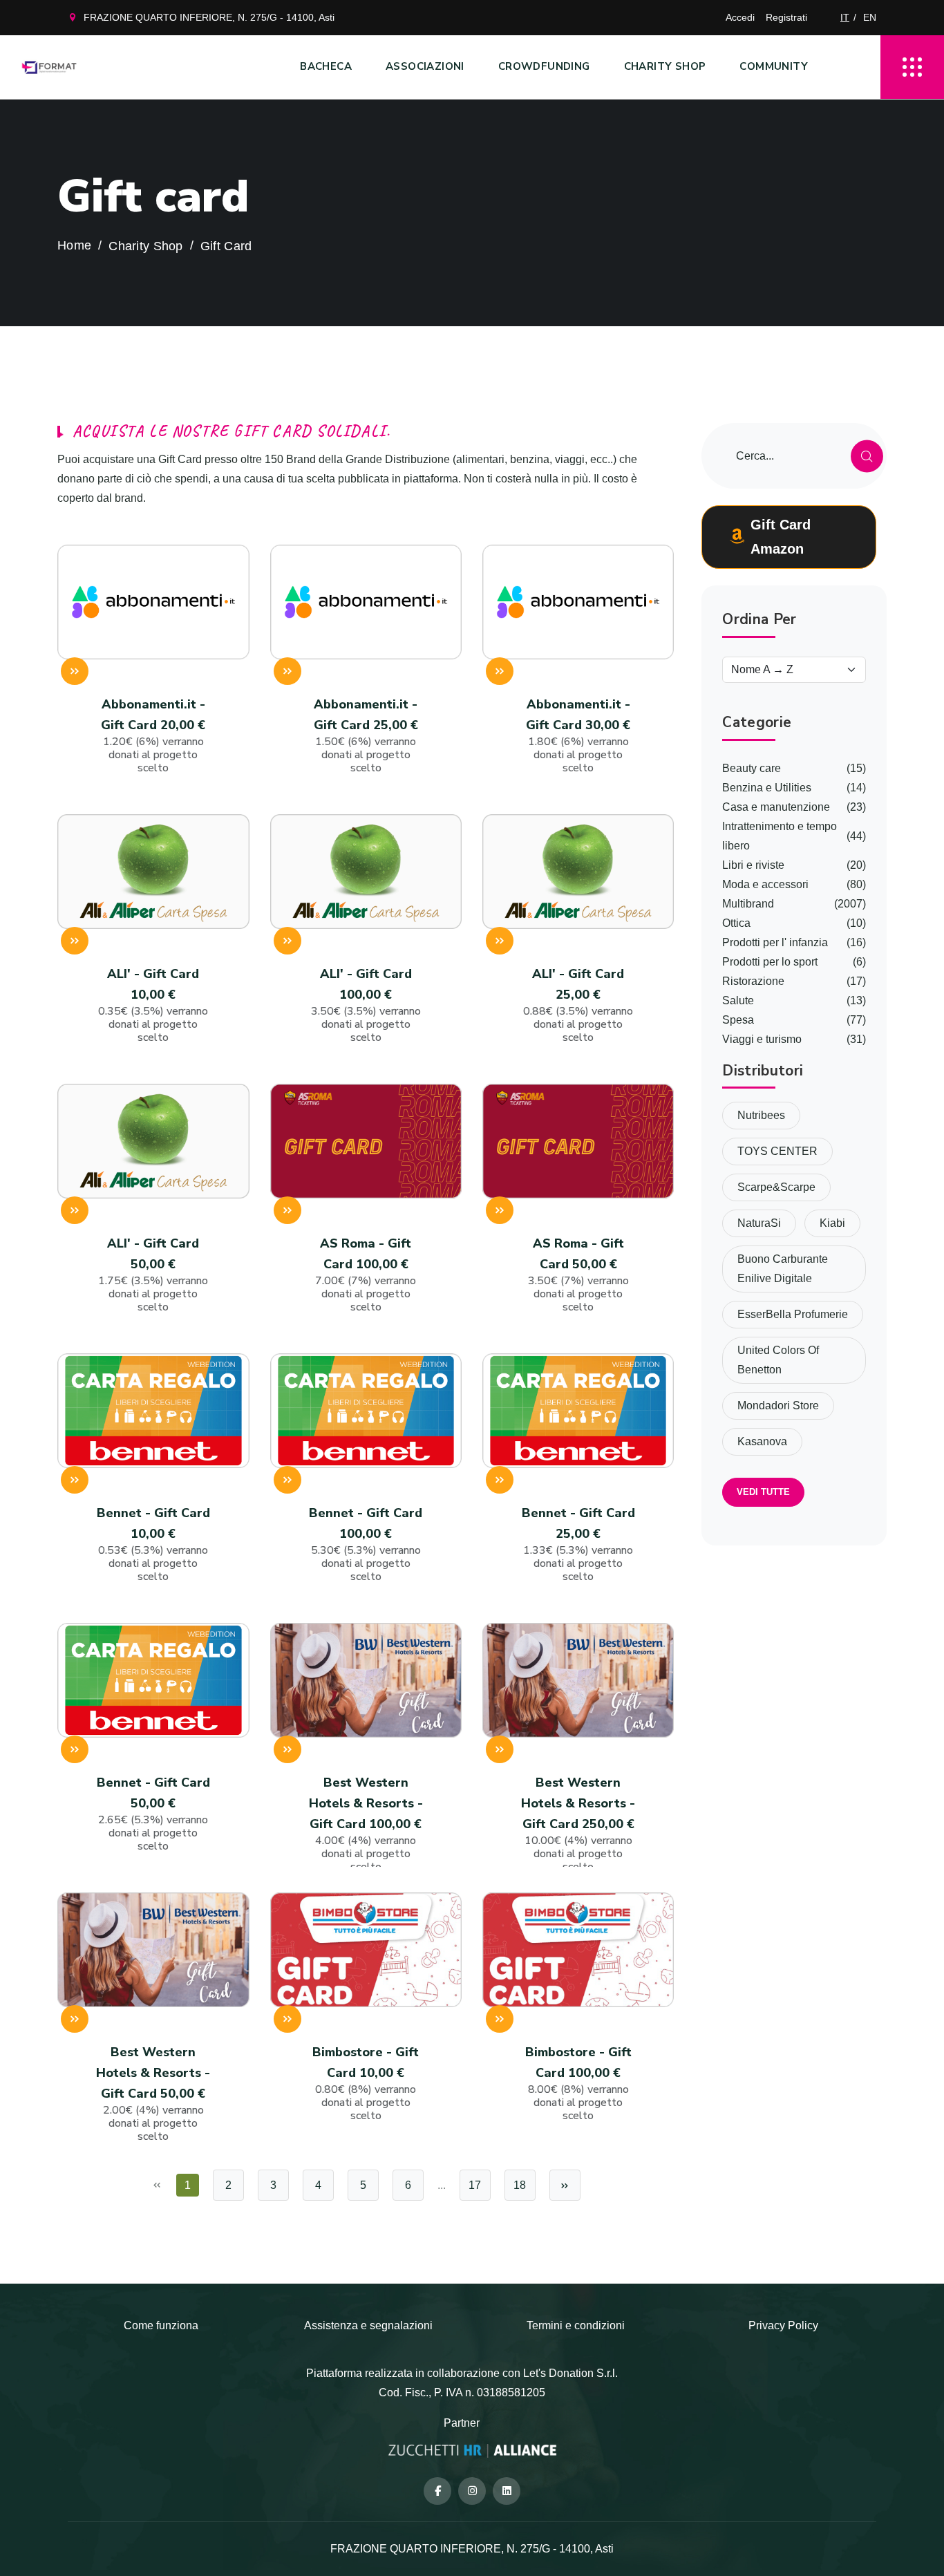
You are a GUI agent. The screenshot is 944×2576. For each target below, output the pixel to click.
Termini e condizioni (576, 2325)
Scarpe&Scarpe (776, 1187)
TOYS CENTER (777, 1151)
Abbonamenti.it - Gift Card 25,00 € (366, 736)
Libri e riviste (753, 865)
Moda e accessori (765, 884)
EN (870, 17)
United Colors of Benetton (778, 1360)
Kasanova (762, 1441)
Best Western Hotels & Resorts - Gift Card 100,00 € (366, 1824)
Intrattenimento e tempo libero (780, 836)
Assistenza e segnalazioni (368, 2325)
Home (74, 246)
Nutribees (761, 1115)
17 (475, 2185)
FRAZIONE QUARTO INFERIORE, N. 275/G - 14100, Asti (209, 17)
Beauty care (752, 768)
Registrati (786, 17)
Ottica (736, 923)
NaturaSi (759, 1223)
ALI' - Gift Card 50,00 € (153, 1275)
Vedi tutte (763, 1492)
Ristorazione (753, 981)
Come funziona (161, 2325)
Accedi (740, 17)
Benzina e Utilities (767, 788)
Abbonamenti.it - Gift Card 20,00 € (153, 736)
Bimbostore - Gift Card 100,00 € (578, 2084)
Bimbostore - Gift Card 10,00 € (366, 2084)
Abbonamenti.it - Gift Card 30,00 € (578, 736)
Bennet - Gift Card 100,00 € (366, 1544)
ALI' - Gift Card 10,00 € (153, 1005)
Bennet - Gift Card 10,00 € (153, 1544)
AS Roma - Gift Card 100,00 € (366, 1275)
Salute (738, 1000)
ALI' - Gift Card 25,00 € (578, 1005)
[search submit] (867, 456)
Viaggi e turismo (762, 1039)
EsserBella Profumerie (793, 1314)
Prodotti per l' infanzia (775, 942)
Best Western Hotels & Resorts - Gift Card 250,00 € (578, 1824)
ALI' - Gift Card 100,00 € (366, 1005)
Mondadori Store (778, 1405)
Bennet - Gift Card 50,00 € (153, 1814)
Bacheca (326, 66)
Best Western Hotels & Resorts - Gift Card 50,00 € (153, 2094)
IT (845, 17)
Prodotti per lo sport (770, 962)
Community (774, 66)
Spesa (738, 1020)
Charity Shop (665, 66)
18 (520, 2185)
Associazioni (425, 66)
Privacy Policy (783, 2325)
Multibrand (748, 904)
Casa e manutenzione (776, 807)
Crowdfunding (544, 66)
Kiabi (832, 1223)
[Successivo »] (565, 2185)
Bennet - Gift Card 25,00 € (578, 1544)
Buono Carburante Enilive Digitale (783, 1269)
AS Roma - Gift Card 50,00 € (578, 1275)
